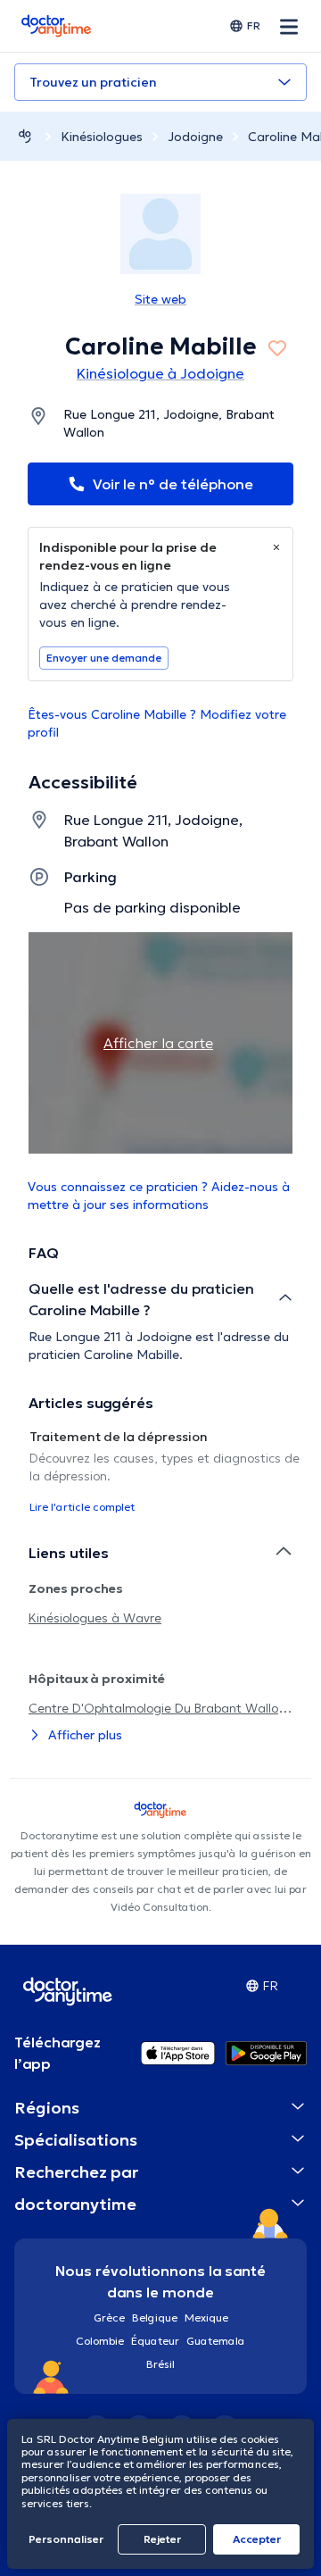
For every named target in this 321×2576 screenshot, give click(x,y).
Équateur (155, 2341)
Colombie (100, 2341)
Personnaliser (66, 2539)
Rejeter (162, 2539)
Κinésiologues (102, 137)
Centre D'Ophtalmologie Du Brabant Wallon (157, 1708)
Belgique (155, 2318)
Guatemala (216, 2341)
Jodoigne (195, 137)
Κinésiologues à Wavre (95, 1618)
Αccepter (257, 2539)
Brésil (160, 2364)
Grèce (109, 2318)
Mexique (206, 2318)
